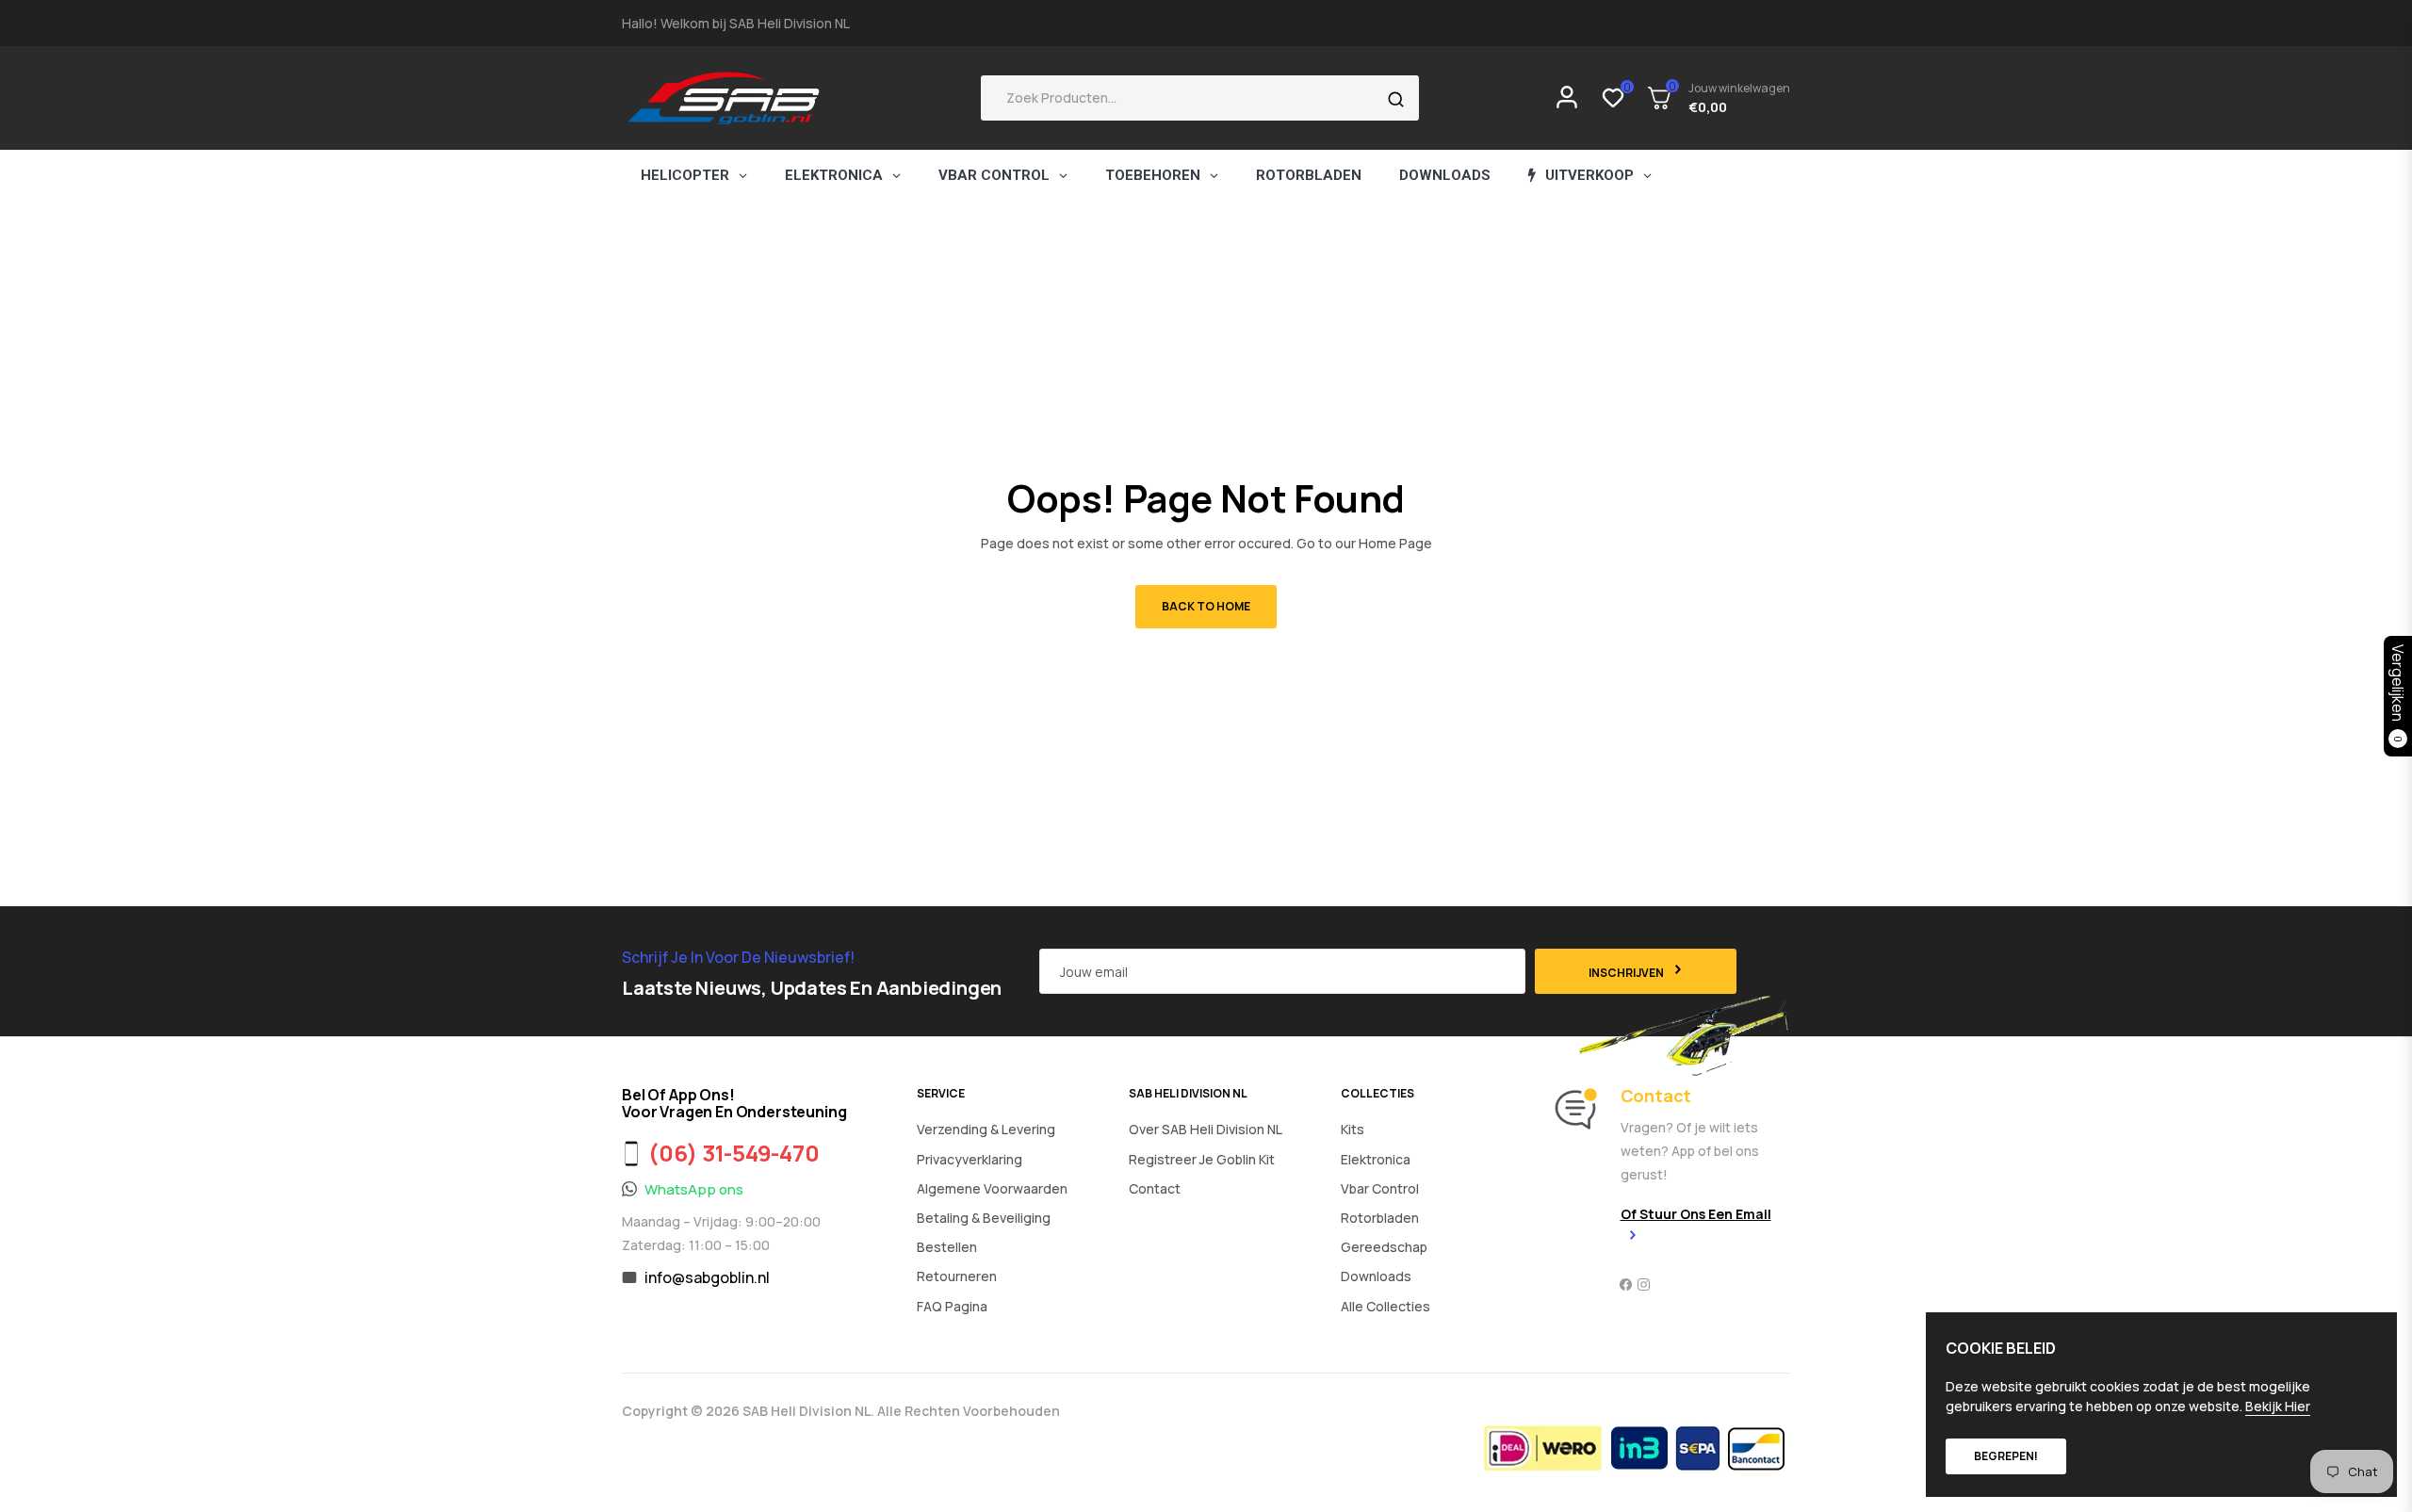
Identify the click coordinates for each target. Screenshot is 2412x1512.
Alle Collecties (1385, 1306)
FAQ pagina (952, 1306)
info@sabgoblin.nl (707, 1277)
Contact (1155, 1188)
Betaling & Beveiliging (984, 1218)
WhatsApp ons (694, 1189)
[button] (1200, 98)
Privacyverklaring (970, 1159)
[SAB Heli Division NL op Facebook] (1626, 1284)
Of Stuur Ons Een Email (1696, 1214)
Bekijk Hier (2278, 1406)
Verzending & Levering (986, 1129)
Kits (1353, 1129)
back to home (1206, 606)
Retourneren (957, 1276)
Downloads (1376, 1276)
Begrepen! (2006, 1456)
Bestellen (947, 1247)
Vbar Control (1380, 1188)
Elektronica (1376, 1159)
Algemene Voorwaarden (992, 1188)
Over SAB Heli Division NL (1206, 1129)
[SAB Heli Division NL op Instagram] (1644, 1284)
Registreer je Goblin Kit (1202, 1159)
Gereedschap (1384, 1247)
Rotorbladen (1380, 1218)
